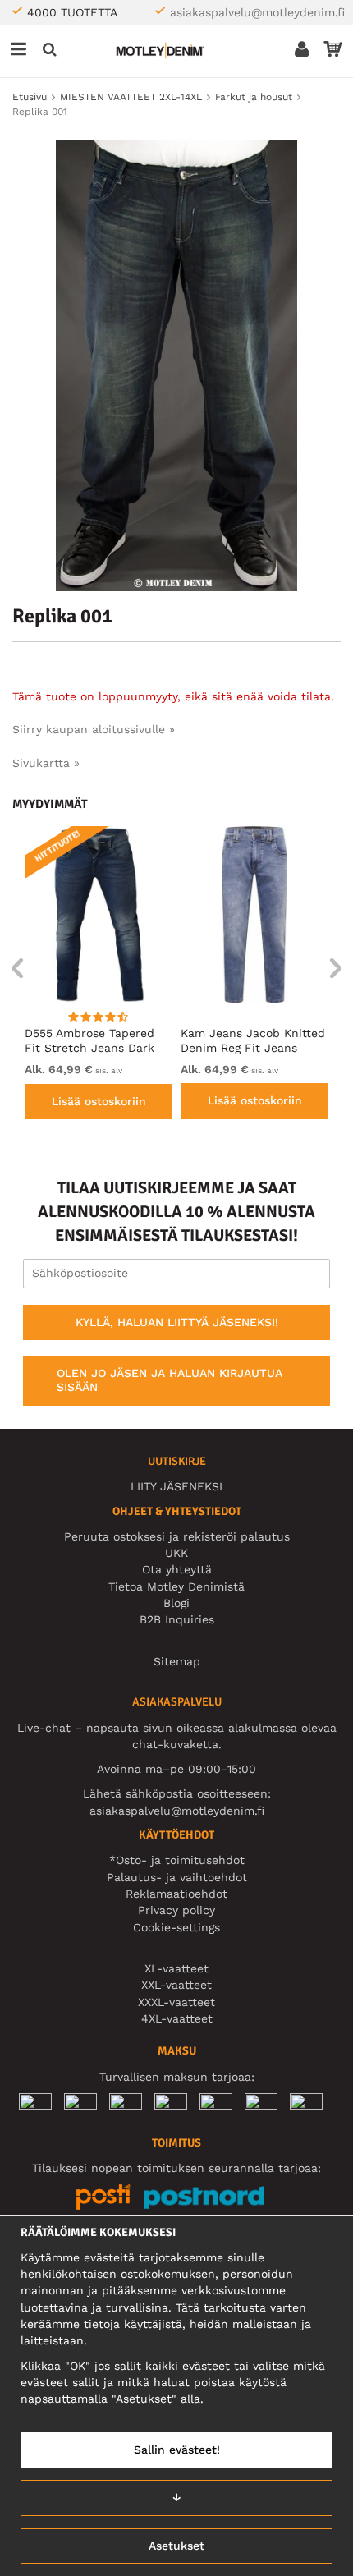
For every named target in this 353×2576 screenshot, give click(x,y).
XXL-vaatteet (176, 1985)
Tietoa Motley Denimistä (176, 1586)
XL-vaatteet (176, 1968)
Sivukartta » (46, 763)
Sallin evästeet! (177, 2450)
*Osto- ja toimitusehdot (177, 1860)
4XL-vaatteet (177, 2018)
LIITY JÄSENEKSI (176, 1486)
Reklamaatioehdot (176, 1894)
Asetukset (176, 2546)
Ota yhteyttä (177, 1569)
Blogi (176, 1603)
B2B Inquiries (177, 1619)
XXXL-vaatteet (176, 2002)
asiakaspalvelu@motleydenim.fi (257, 12)
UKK (176, 1553)
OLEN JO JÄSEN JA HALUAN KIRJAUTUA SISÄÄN (170, 1380)
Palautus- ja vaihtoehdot (177, 1877)
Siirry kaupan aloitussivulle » (94, 729)
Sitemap (177, 1661)
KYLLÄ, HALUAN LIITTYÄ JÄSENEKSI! (177, 1322)
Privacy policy (176, 1910)
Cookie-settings (176, 1927)
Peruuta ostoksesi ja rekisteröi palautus (177, 1536)
